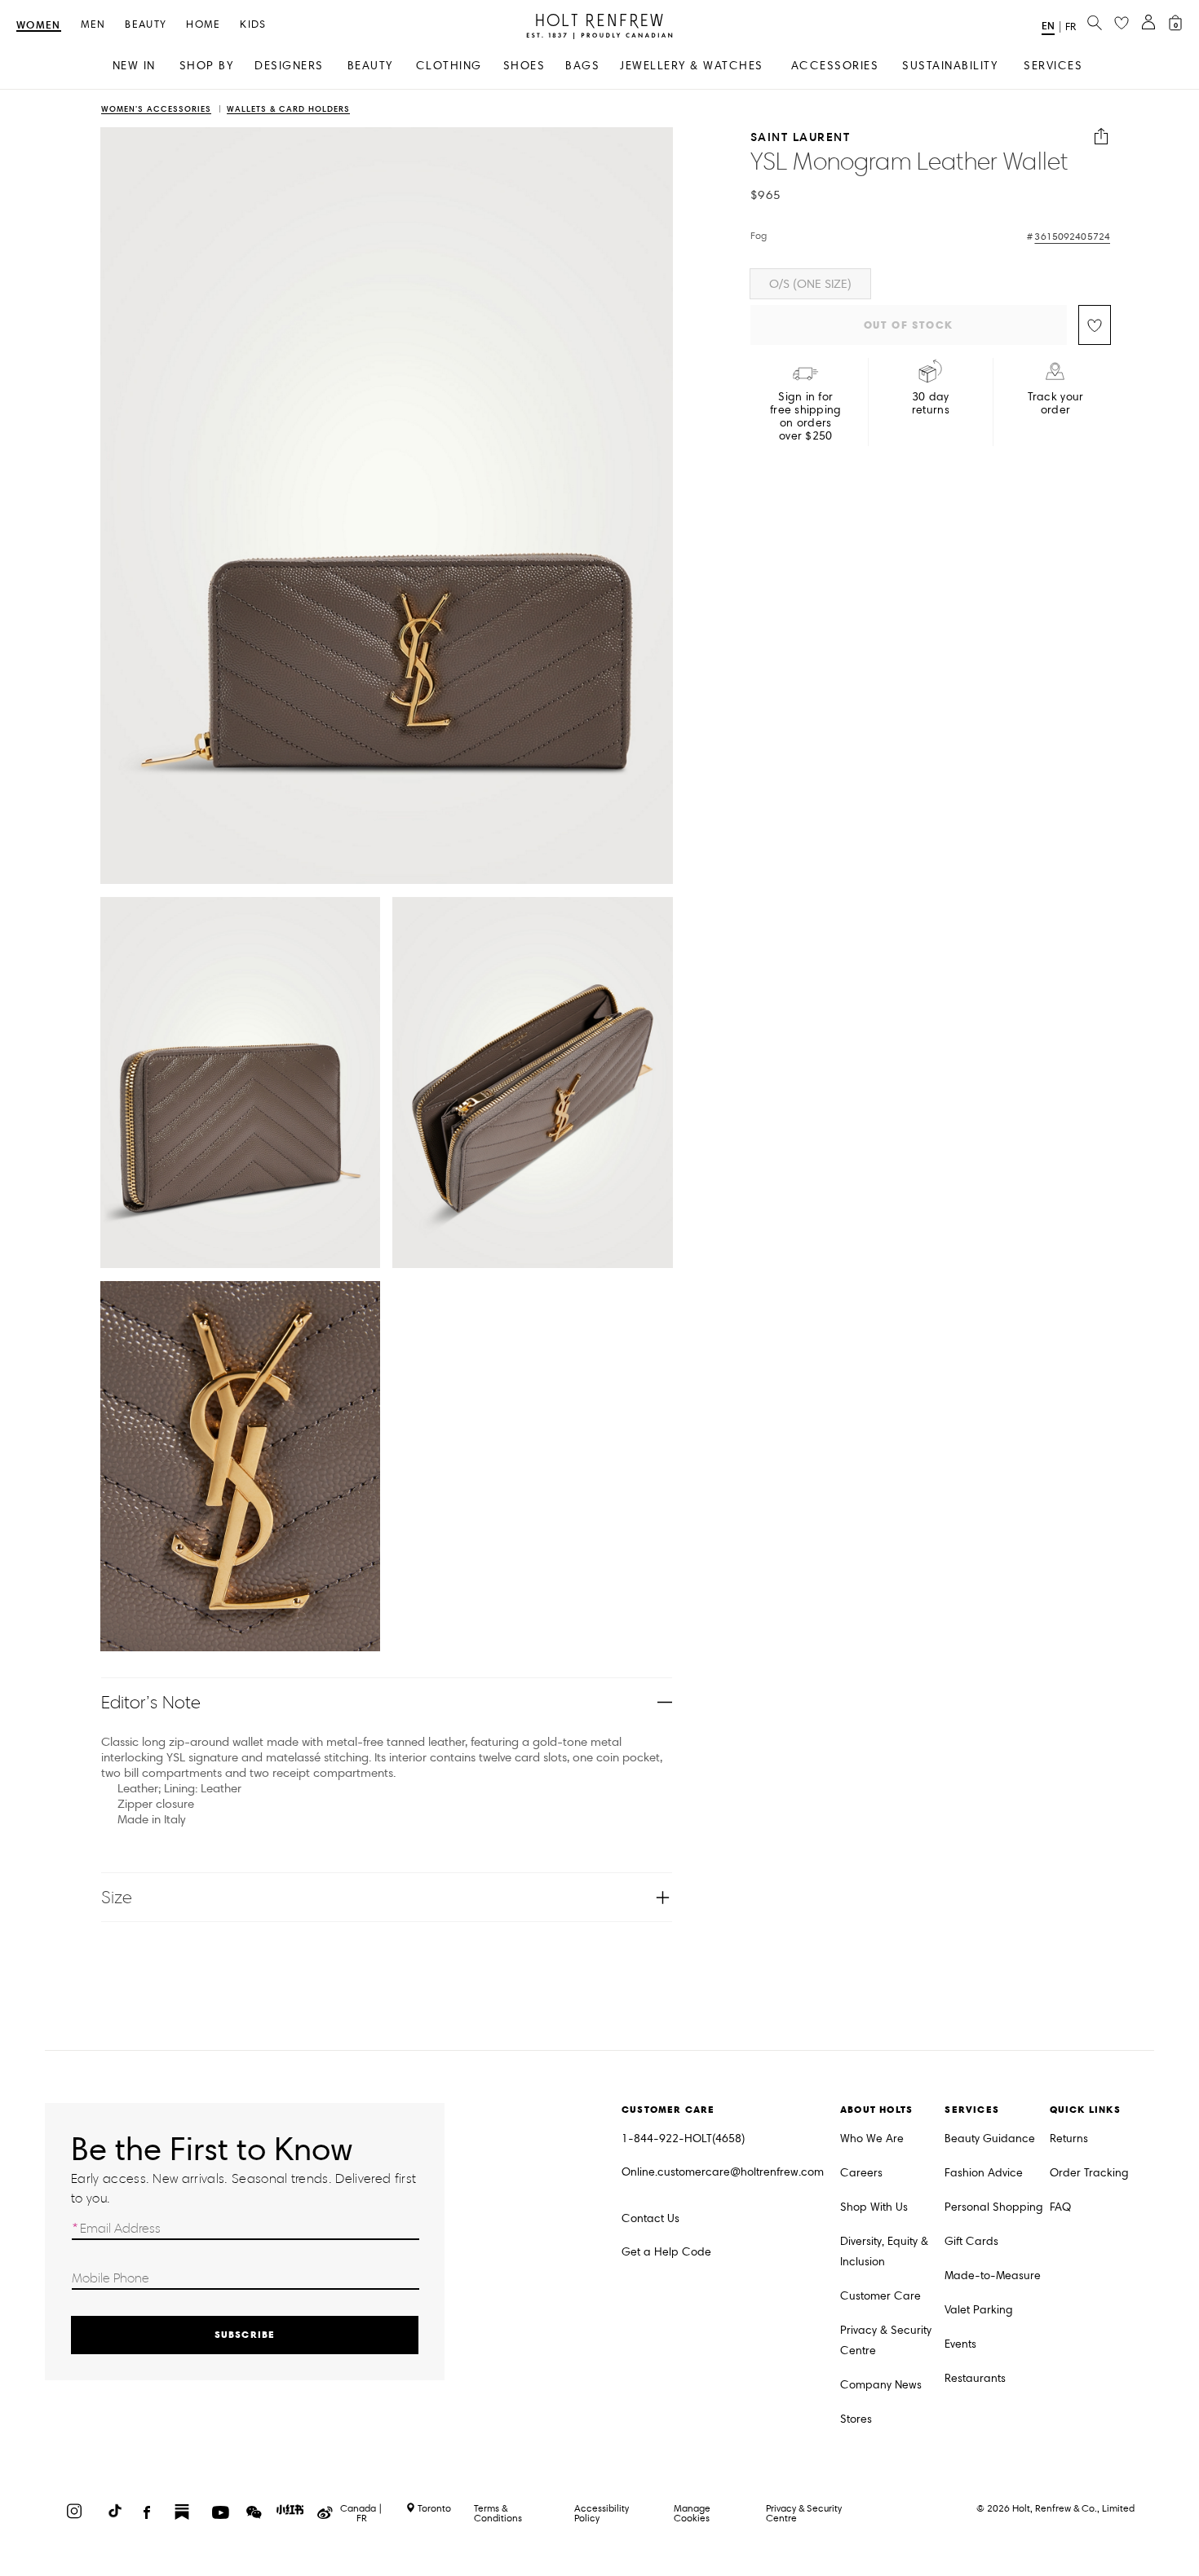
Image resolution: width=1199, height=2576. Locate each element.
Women (39, 26)
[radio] (810, 284)
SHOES (524, 66)
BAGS (582, 66)
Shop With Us (874, 2207)
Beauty (146, 25)
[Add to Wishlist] (1095, 325)
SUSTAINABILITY (950, 66)
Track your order (1056, 404)
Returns (1069, 2139)
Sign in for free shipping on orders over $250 (806, 417)
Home (203, 25)
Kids (253, 25)
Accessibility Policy (602, 2513)
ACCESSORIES (835, 66)
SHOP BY (207, 66)
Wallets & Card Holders (288, 110)
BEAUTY (370, 66)
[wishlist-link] (1122, 24)
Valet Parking (979, 2310)
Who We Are (872, 2139)
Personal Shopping (994, 2207)
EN (1048, 26)
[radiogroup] (931, 284)
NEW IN (134, 66)
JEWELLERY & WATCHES (692, 66)
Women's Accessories (156, 110)
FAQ (1060, 2207)
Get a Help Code (666, 2252)
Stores (856, 2419)
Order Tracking (1089, 2173)
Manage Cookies (692, 2513)
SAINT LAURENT (801, 137)
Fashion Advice (984, 2173)
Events (960, 2344)
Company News (881, 2385)
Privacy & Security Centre (886, 2340)
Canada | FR (361, 2513)
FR (1071, 27)
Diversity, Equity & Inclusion (884, 2251)
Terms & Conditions (498, 2513)
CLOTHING (449, 66)
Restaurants (975, 2378)
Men (93, 25)
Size (117, 1897)
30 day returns (931, 404)
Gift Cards (971, 2241)
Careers (861, 2173)
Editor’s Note (151, 1702)
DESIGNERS (289, 66)
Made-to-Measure (993, 2276)
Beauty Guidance (990, 2139)
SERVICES (1053, 66)
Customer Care (880, 2296)
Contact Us (650, 2218)
